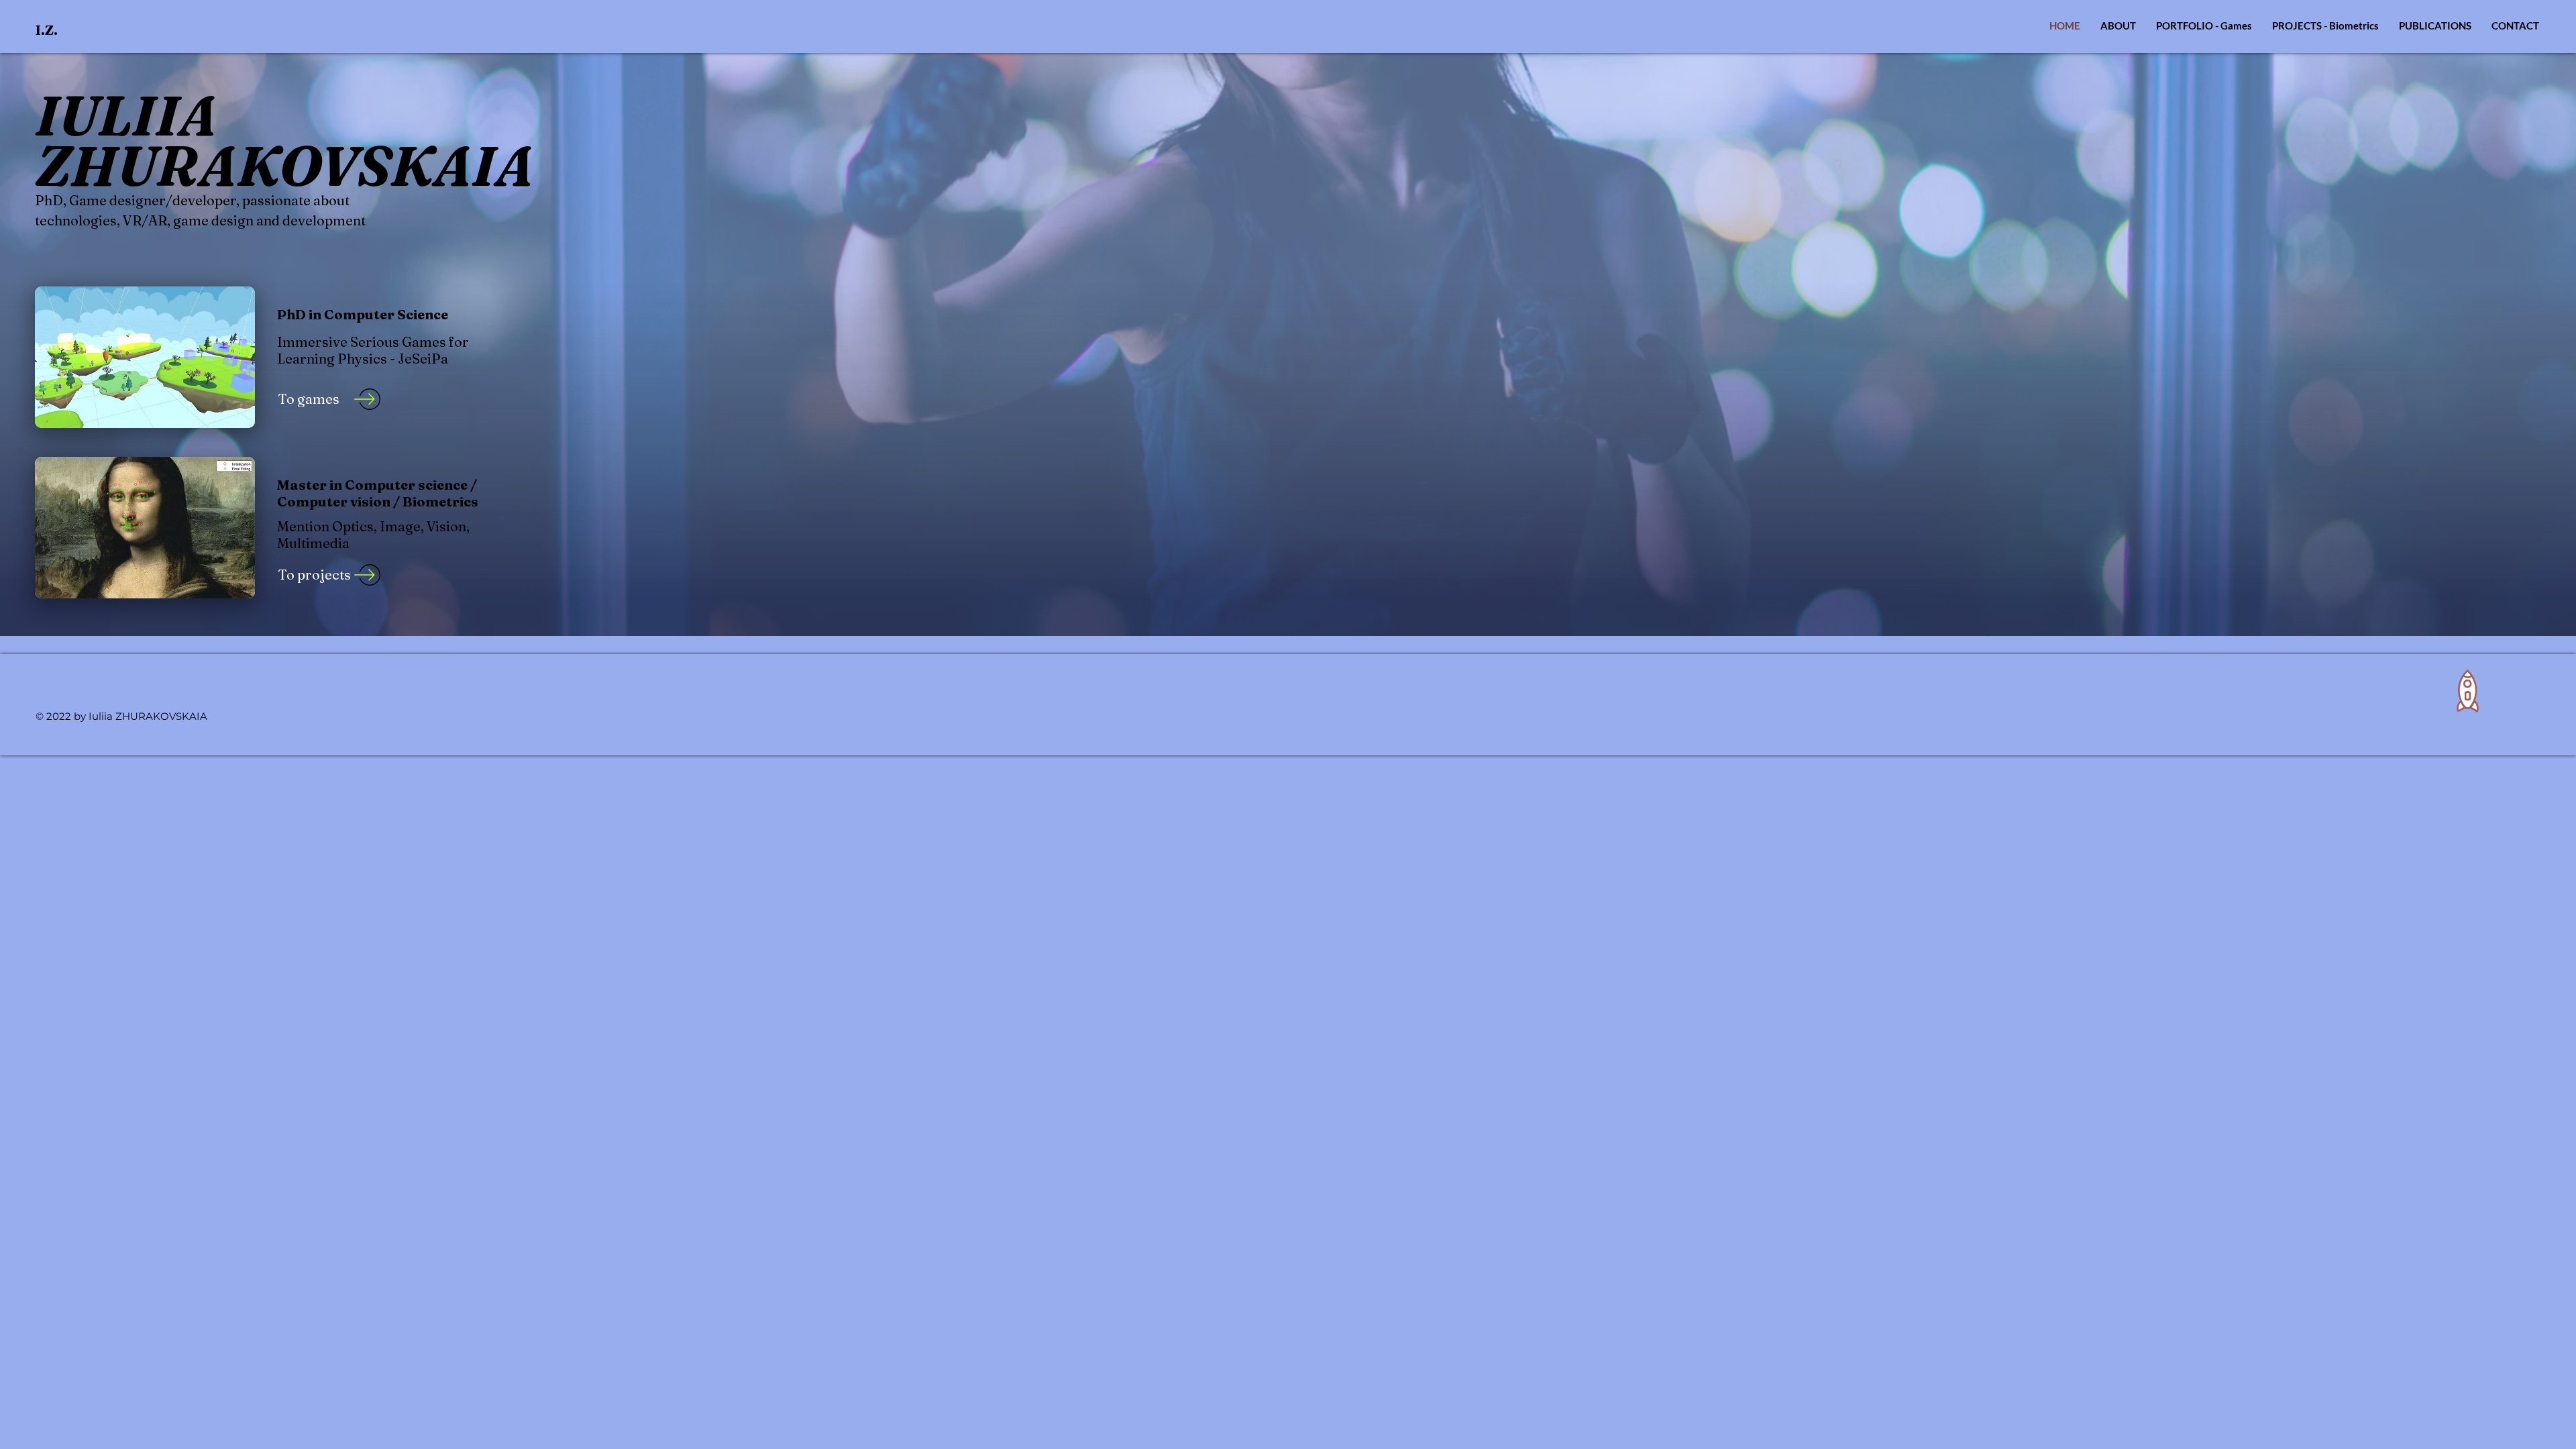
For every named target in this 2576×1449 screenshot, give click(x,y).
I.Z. (47, 30)
